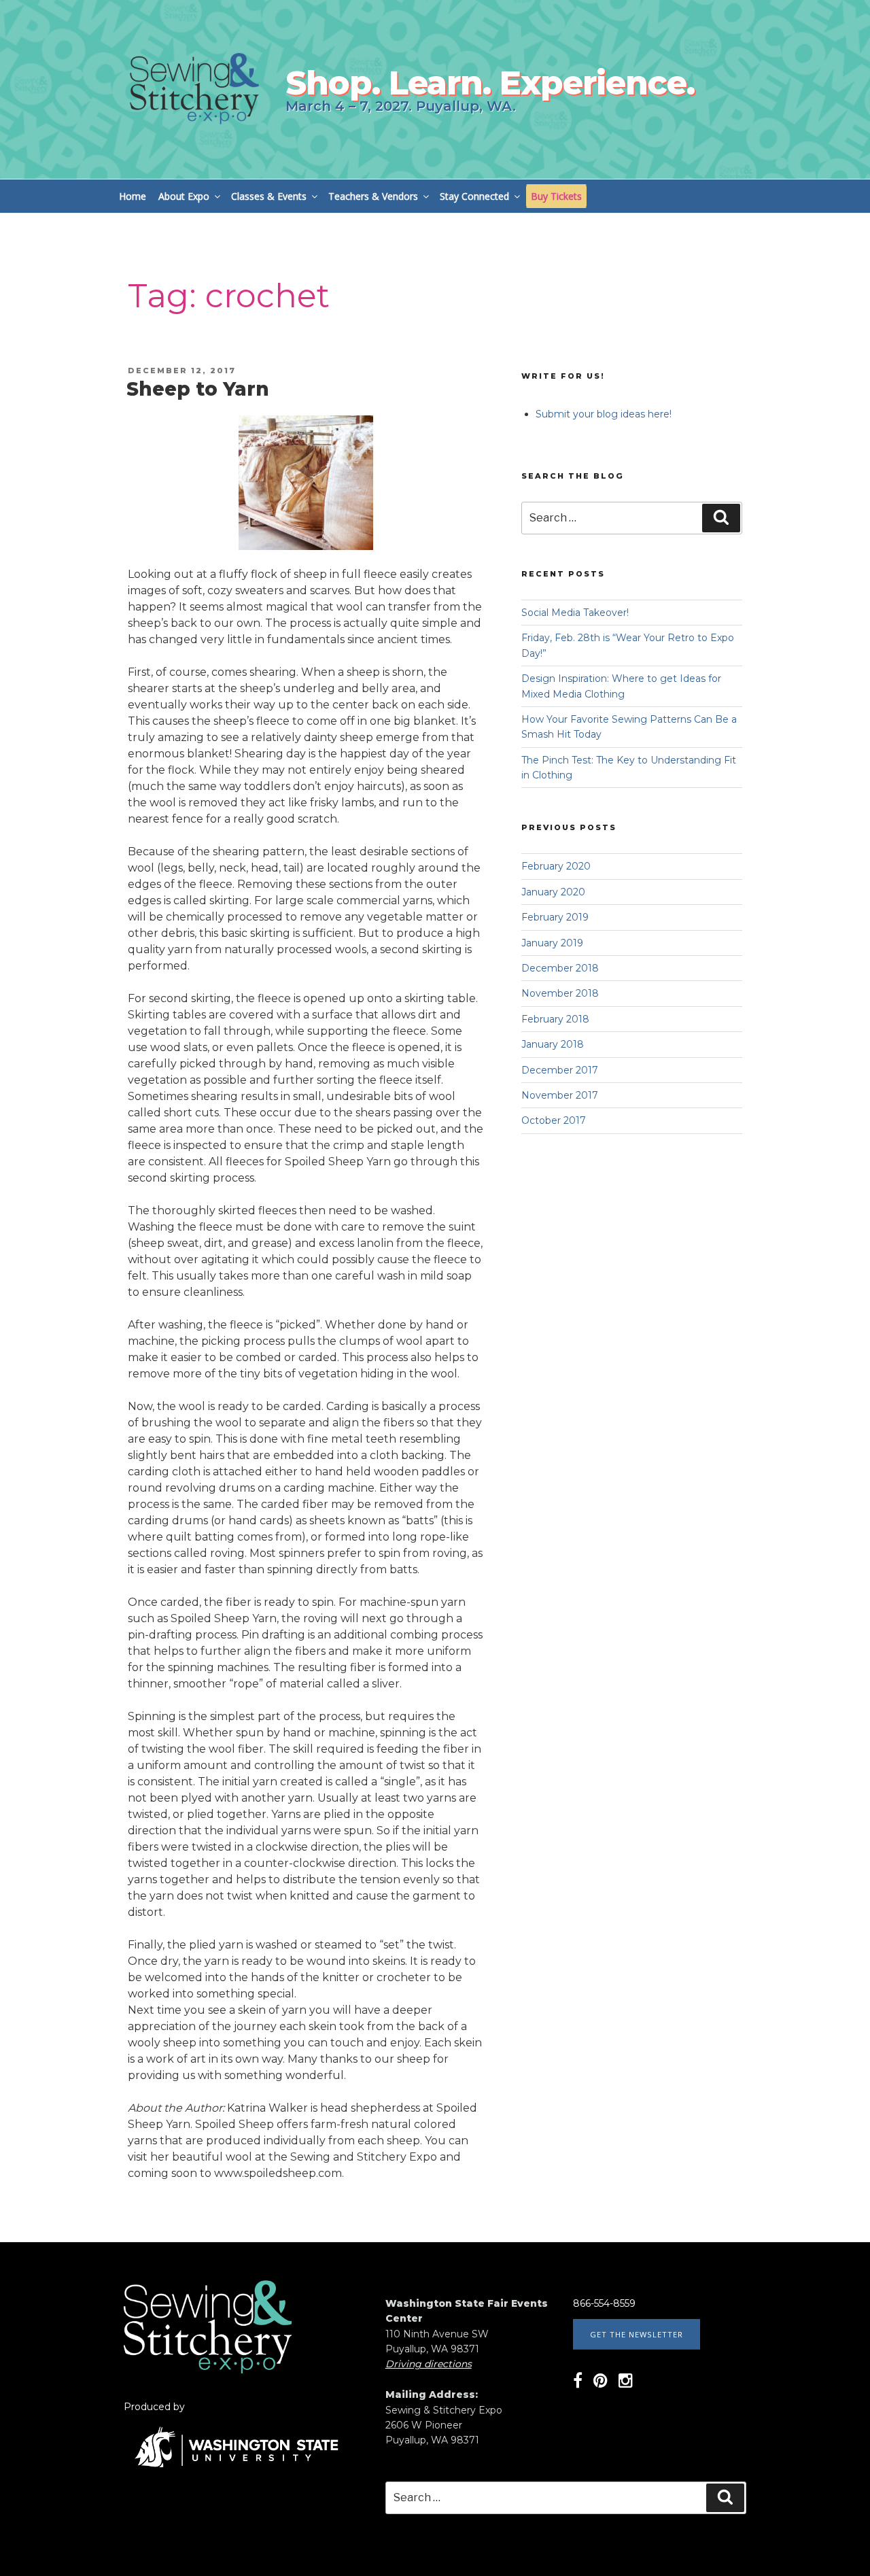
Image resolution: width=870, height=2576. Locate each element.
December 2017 (560, 1070)
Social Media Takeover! (575, 613)
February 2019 (555, 917)
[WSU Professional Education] (236, 2476)
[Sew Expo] (208, 2370)
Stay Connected (474, 196)
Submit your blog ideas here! (604, 414)
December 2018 (560, 968)
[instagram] (626, 2383)
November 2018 (560, 993)
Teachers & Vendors (373, 196)
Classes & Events (269, 196)
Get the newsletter (637, 2334)
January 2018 (553, 1044)
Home (133, 196)
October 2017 (554, 1120)
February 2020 (556, 866)
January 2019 (552, 943)
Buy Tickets (556, 196)
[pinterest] (601, 2383)
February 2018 (555, 1019)
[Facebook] (578, 2383)
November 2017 (560, 1095)
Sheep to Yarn (198, 389)
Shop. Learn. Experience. (490, 83)
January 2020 (553, 892)
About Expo (184, 196)
